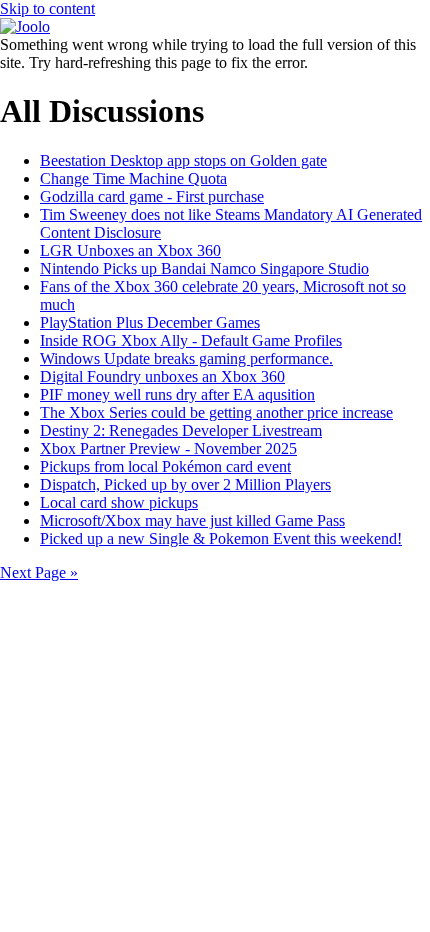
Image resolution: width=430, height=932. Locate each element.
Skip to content (47, 8)
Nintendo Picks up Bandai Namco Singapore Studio (204, 268)
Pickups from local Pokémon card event (165, 466)
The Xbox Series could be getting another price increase (216, 412)
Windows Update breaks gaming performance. (186, 358)
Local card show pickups (119, 502)
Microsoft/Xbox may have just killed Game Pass (192, 520)
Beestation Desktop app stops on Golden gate (183, 160)
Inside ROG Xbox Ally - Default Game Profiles (191, 340)
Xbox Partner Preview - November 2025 (168, 448)
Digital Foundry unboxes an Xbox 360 (162, 376)
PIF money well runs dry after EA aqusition (177, 394)
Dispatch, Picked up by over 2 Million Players (185, 484)
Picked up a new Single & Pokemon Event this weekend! (221, 538)
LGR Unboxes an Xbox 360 (130, 250)
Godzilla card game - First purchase (152, 196)
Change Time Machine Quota (133, 178)
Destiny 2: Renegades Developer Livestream (181, 430)
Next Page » (39, 572)
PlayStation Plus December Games (150, 322)
